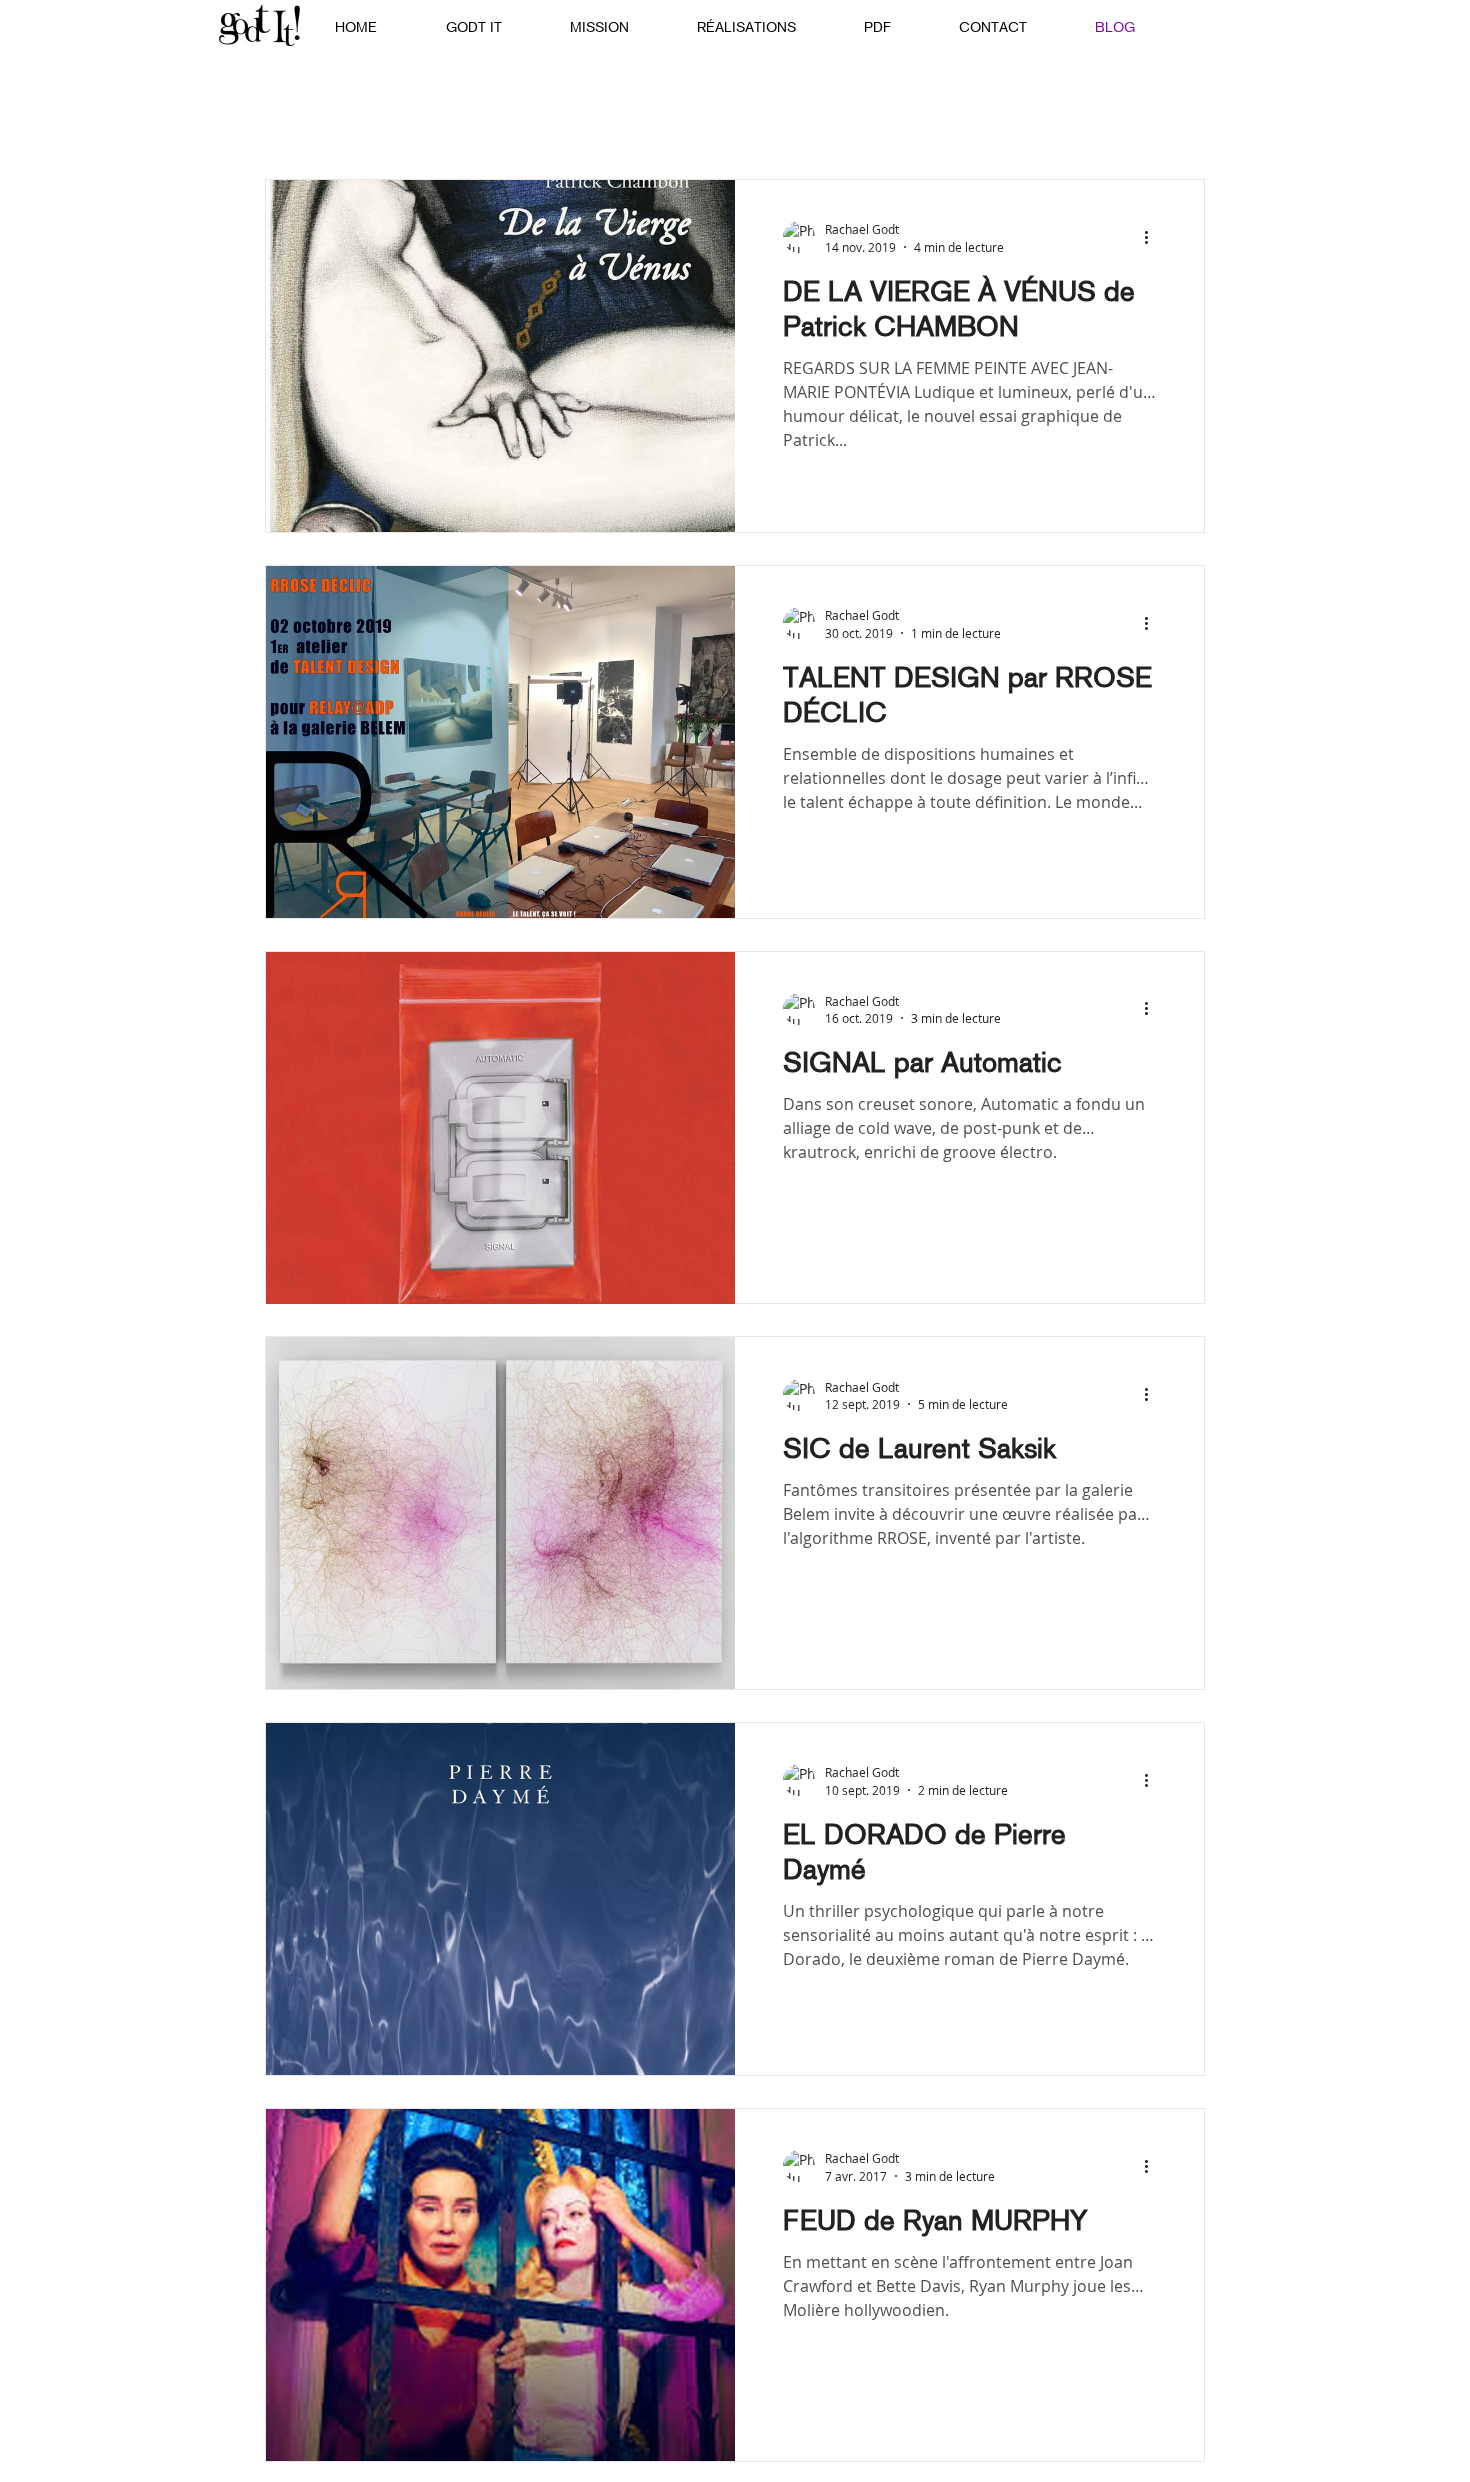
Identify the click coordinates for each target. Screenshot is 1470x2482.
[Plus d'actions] (1153, 237)
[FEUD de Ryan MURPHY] (500, 2285)
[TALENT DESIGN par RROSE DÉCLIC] (500, 742)
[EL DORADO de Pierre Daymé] (500, 1899)
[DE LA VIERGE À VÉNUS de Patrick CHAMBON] (500, 356)
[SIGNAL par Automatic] (500, 1128)
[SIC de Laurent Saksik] (500, 1513)
